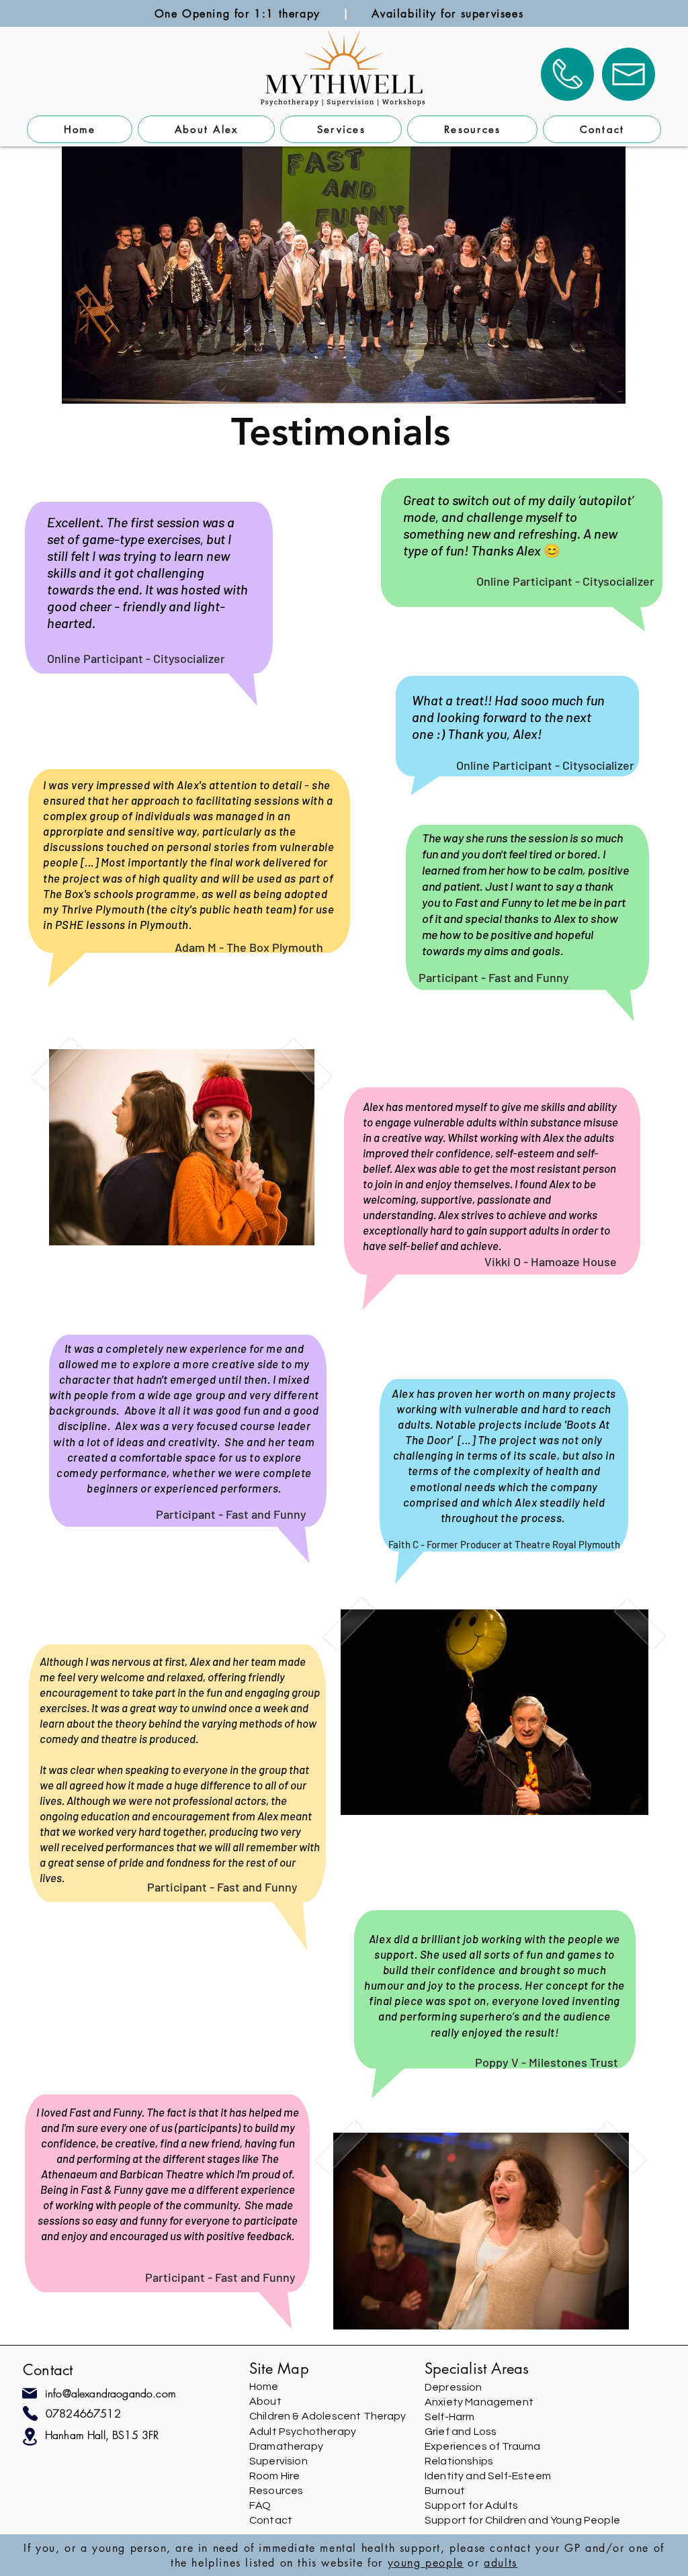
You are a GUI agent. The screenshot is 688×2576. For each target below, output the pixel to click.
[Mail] (30, 2393)
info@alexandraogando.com (111, 2393)
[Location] (30, 2437)
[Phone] (30, 2413)
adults (501, 2563)
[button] (341, 129)
